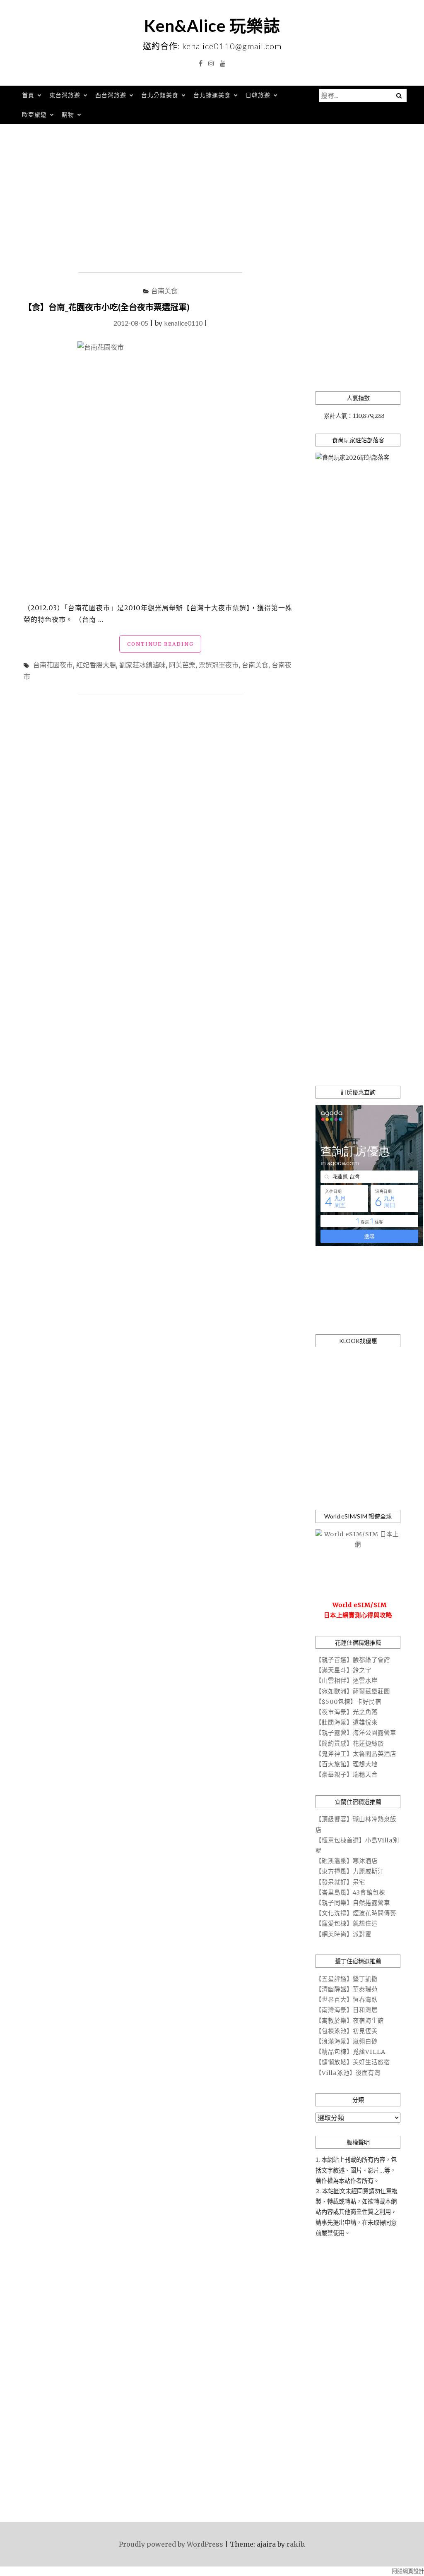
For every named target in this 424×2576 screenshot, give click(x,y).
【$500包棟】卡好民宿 (348, 1702)
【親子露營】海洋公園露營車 (356, 1733)
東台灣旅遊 (65, 95)
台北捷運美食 (212, 95)
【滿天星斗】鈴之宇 (343, 1670)
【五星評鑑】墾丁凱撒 (347, 1979)
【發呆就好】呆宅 (340, 1882)
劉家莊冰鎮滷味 (142, 665)
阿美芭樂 (182, 665)
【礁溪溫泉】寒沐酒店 (347, 1861)
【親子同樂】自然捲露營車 (353, 1903)
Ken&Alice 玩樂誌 (212, 26)
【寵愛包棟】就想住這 (347, 1924)
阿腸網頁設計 (408, 2571)
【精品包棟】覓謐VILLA (351, 2052)
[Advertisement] (212, 199)
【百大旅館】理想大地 (347, 1764)
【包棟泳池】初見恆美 (347, 2031)
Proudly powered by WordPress (171, 2544)
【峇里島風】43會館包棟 (350, 1892)
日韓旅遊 (258, 95)
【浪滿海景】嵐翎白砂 (347, 2041)
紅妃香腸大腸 (96, 665)
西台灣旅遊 (111, 95)
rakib (295, 2544)
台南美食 (164, 291)
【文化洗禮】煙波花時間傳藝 (356, 1913)
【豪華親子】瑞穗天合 (347, 1775)
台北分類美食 (160, 95)
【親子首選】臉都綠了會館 (353, 1660)
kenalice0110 (183, 323)
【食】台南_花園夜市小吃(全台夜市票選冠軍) (107, 307)
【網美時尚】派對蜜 (343, 1934)
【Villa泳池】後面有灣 (348, 2073)
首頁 (28, 95)
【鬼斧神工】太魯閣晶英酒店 (356, 1754)
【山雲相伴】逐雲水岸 (347, 1681)
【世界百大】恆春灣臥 (347, 2000)
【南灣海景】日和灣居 (347, 2010)
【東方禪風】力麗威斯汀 (350, 1871)
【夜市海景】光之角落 (347, 1712)
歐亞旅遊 (34, 114)
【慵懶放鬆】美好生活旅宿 (353, 2062)
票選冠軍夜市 (219, 665)
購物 (68, 114)
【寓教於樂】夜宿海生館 (350, 2021)
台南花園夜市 (53, 665)
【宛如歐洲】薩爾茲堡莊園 (353, 1691)
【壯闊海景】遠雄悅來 (347, 1722)
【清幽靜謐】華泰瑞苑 (347, 1989)
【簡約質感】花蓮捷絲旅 (350, 1744)
